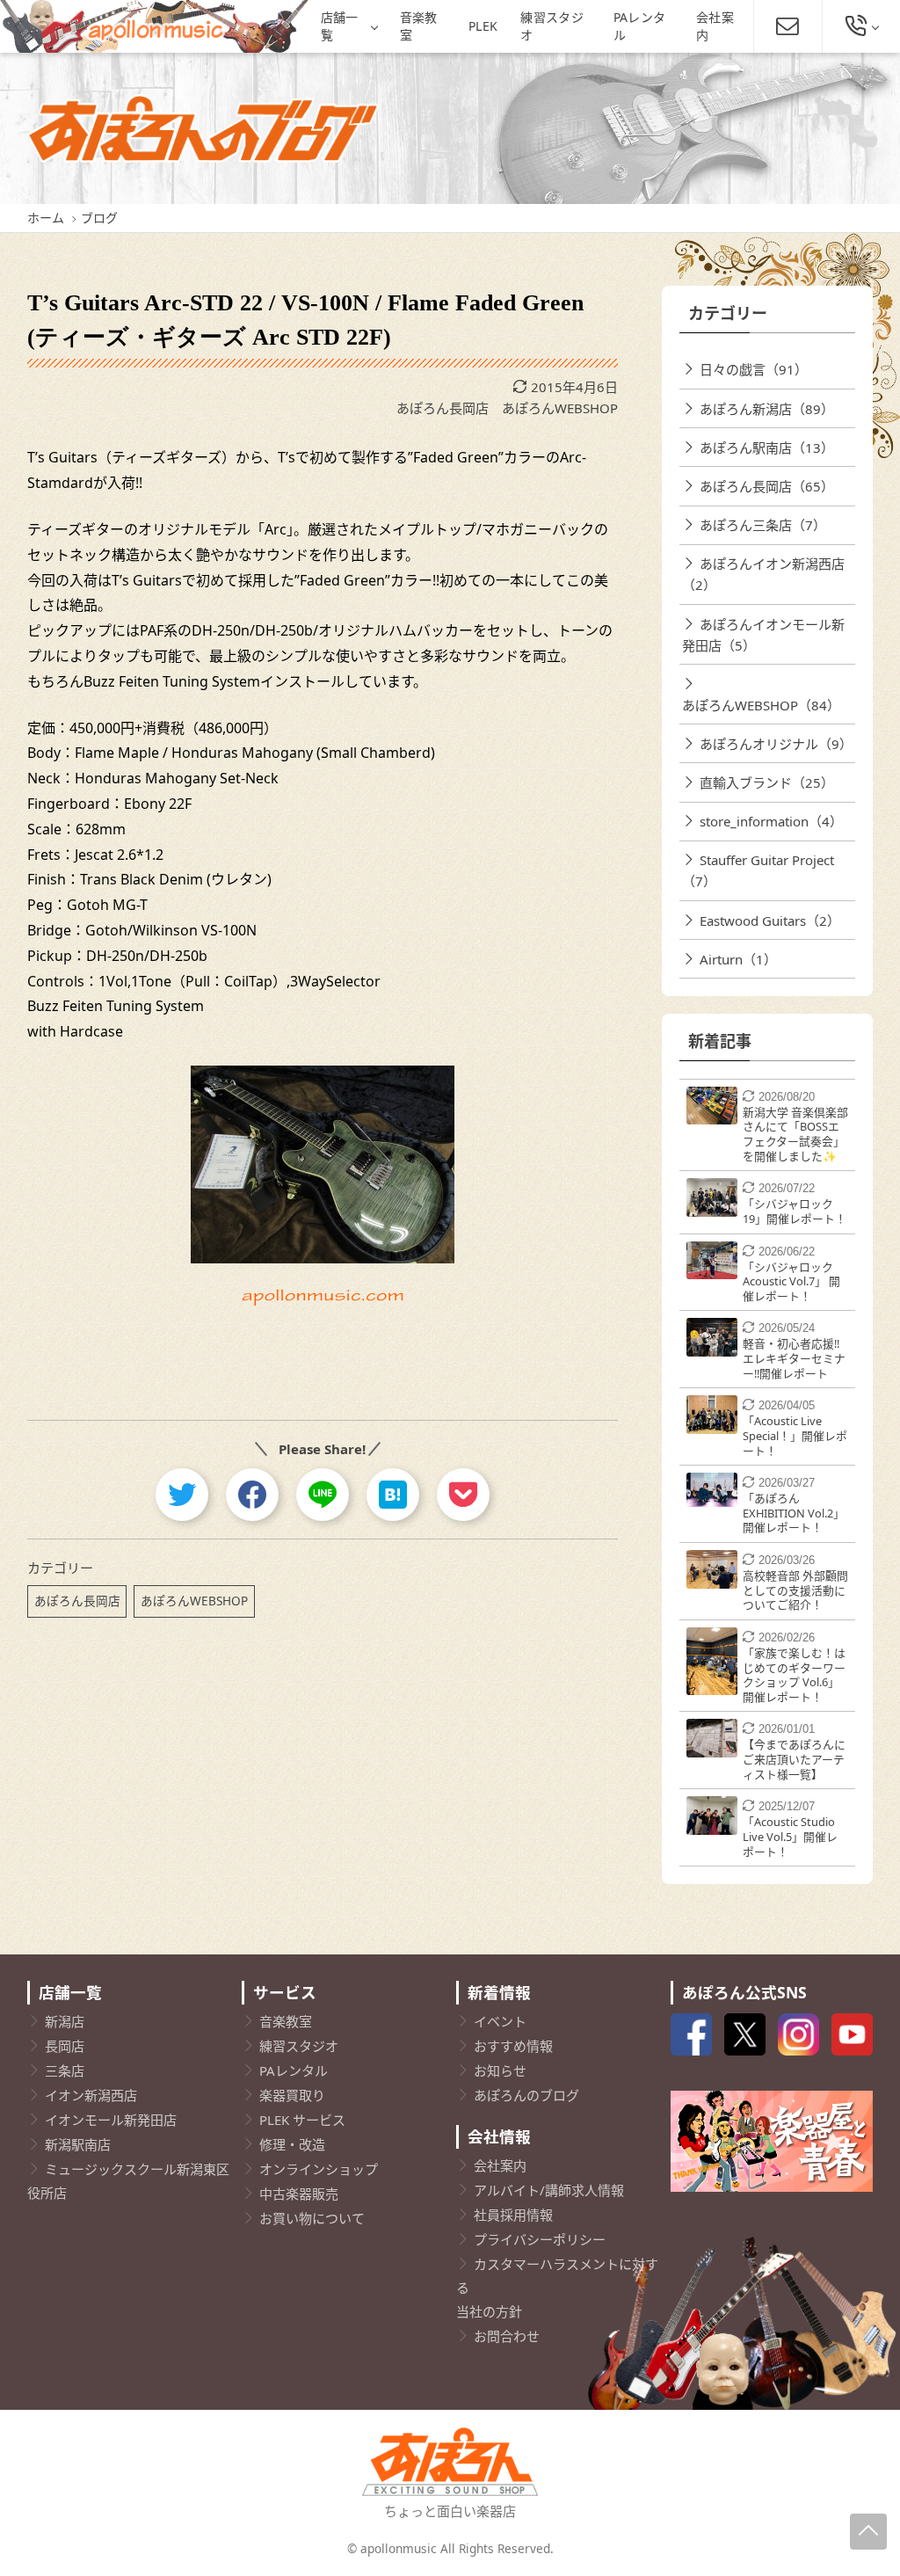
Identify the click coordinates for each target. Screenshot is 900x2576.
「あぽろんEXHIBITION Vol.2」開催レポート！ (794, 1513)
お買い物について (312, 2218)
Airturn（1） (738, 959)
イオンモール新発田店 (111, 2120)
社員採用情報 (513, 2215)
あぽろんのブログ (526, 2095)
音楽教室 (419, 26)
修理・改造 (292, 2144)
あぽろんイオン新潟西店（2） (763, 574)
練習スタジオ (552, 26)
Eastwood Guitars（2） (770, 921)
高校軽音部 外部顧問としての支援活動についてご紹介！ (795, 1590)
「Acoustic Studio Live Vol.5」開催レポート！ (790, 1836)
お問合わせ (507, 2336)
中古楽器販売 (299, 2194)
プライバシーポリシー (540, 2239)
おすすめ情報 (513, 2046)
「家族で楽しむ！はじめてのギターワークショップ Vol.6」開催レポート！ (794, 1675)
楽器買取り (292, 2095)
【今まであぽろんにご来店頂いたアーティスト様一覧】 (794, 1759)
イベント (500, 2021)
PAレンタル (640, 26)
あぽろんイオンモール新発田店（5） (763, 635)
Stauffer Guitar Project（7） (758, 870)
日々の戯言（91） (754, 369)
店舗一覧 (340, 26)
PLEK (483, 26)
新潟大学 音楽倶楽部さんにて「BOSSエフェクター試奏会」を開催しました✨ (795, 1134)
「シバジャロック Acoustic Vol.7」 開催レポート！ (791, 1281)
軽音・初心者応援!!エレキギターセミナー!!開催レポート (794, 1358)
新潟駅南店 (78, 2144)
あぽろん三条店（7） (763, 525)
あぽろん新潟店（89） (767, 409)
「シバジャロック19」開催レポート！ (795, 1211)
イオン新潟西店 (91, 2095)
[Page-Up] (868, 2532)
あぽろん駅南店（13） (767, 448)
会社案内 (715, 26)
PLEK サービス (302, 2120)
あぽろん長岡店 (443, 408)
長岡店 (65, 2046)
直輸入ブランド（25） (767, 782)
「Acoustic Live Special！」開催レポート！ (795, 1435)
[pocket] (463, 1495)
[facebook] (252, 1495)
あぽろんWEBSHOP (560, 408)
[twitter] (182, 1495)
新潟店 (65, 2021)
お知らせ (500, 2070)
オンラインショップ (319, 2169)
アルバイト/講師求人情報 (549, 2190)
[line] (323, 1495)
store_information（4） (771, 821)
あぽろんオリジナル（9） (776, 744)
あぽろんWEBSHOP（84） (761, 705)
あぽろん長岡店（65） (767, 486)
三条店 (65, 2070)
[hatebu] (393, 1495)
